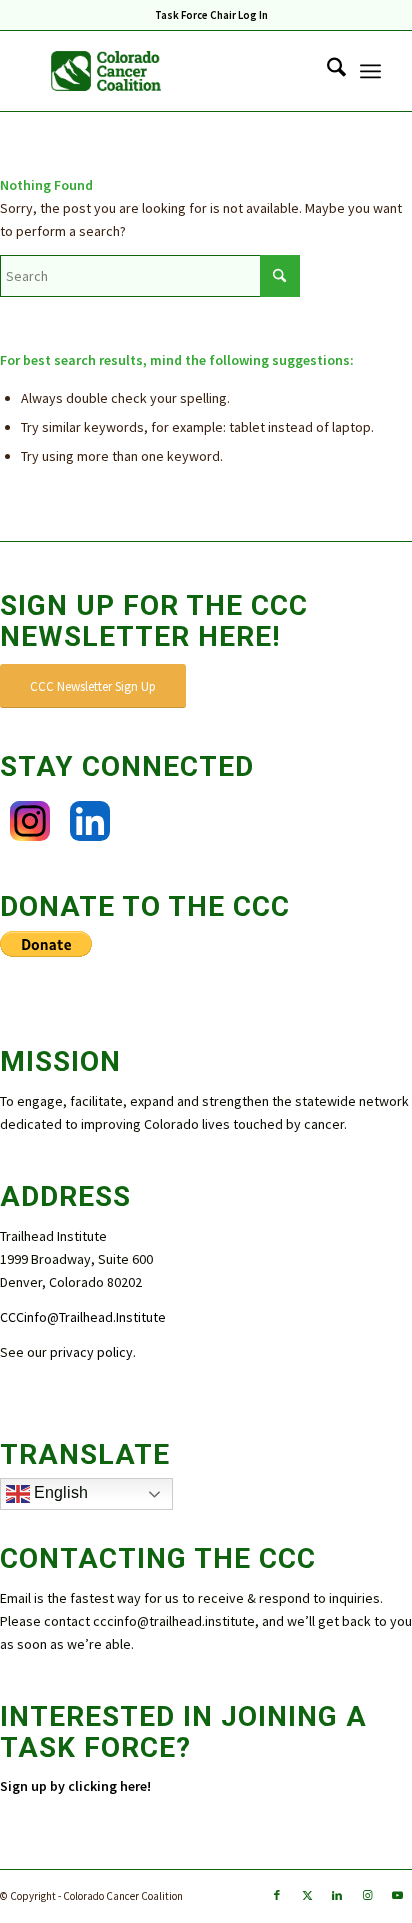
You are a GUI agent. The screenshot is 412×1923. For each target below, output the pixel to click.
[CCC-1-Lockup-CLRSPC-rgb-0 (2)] (171, 71)
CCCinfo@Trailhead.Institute (83, 1317)
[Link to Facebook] (277, 1895)
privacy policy (91, 1352)
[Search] (326, 71)
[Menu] (370, 71)
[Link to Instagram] (367, 1895)
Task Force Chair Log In (211, 15)
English (59, 1493)
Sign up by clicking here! (77, 1786)
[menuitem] (211, 15)
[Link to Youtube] (397, 1895)
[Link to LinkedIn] (337, 1895)
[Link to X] (307, 1895)
